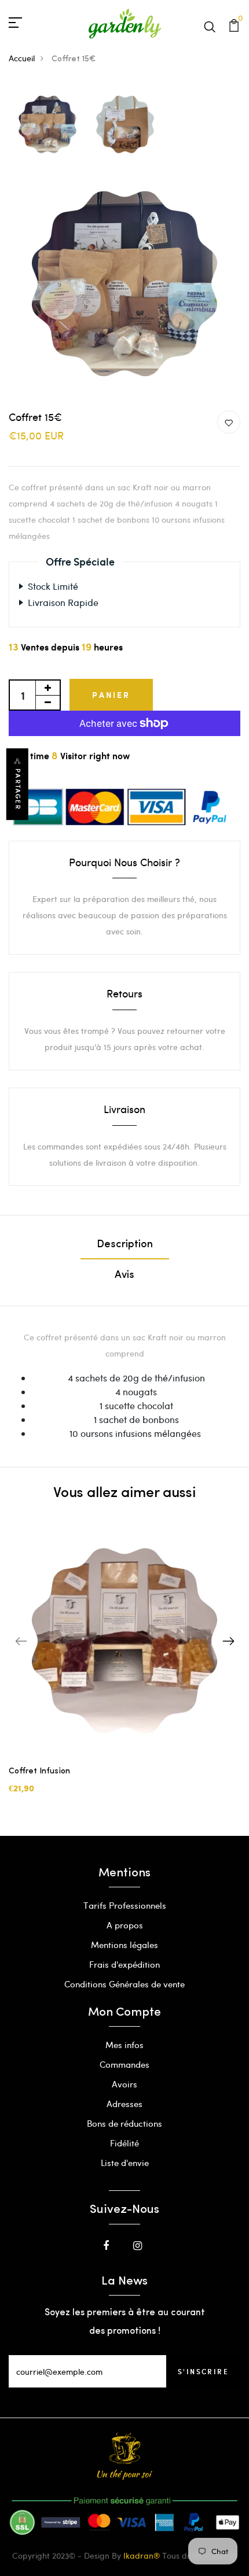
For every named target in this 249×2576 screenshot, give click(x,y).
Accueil (22, 58)
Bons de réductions (124, 2123)
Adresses (124, 2104)
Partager (18, 789)
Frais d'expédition (124, 1964)
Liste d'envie (125, 2163)
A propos (125, 1925)
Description (125, 1245)
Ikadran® (142, 2555)
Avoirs (124, 2084)
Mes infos (124, 2045)
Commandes (124, 2064)
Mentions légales (124, 1945)
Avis (124, 1276)
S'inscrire (203, 2371)
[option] (47, 125)
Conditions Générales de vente (124, 1984)
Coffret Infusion (39, 1771)
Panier (111, 695)
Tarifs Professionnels (125, 1905)
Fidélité (124, 2143)
